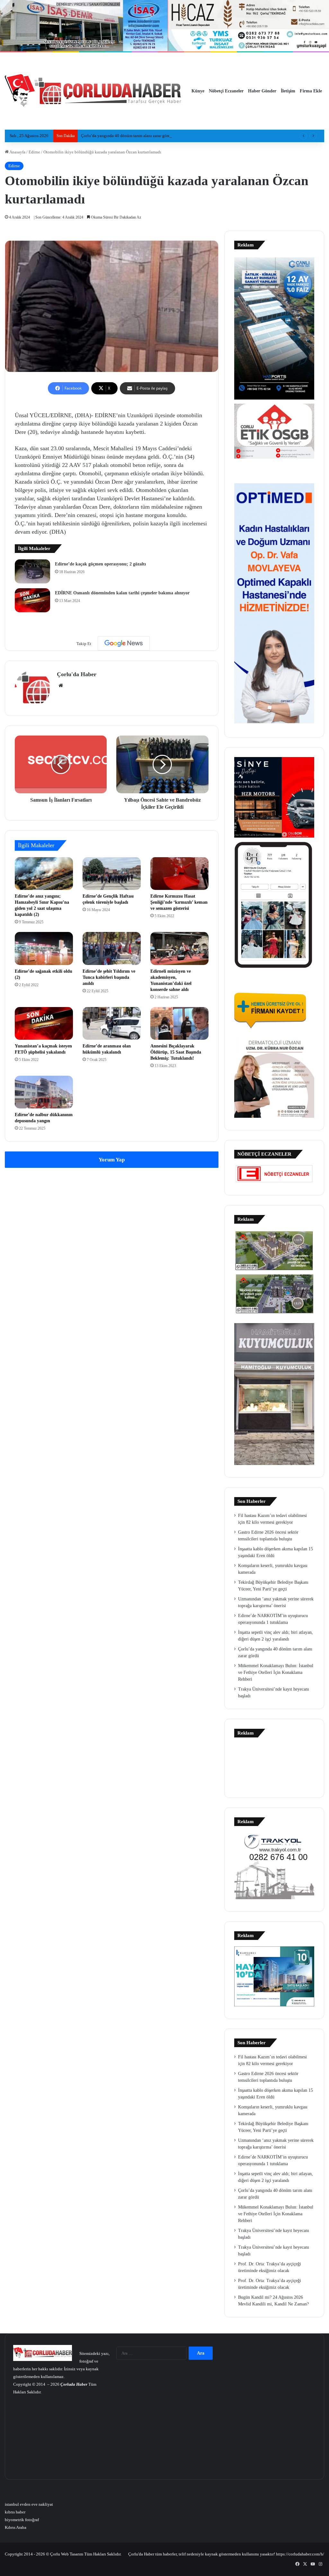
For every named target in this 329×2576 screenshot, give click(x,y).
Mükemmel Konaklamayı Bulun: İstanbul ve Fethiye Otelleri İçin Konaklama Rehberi (276, 1672)
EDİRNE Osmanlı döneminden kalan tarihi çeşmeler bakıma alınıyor (122, 593)
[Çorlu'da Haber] (93, 91)
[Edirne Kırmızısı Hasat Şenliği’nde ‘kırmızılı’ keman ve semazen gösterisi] (179, 874)
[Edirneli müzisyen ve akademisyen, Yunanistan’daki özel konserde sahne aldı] (179, 948)
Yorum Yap (112, 1160)
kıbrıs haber (15, 2512)
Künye (198, 91)
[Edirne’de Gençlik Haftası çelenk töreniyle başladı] (112, 874)
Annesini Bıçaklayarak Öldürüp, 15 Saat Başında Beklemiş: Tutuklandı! (176, 1052)
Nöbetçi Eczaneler (226, 91)
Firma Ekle (311, 91)
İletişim (288, 91)
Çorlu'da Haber (77, 674)
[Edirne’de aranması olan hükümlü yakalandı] (112, 1023)
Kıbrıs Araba (16, 2527)
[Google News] (124, 643)
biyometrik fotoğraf (22, 2520)
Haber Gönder (262, 91)
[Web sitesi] (61, 685)
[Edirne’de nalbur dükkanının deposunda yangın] (44, 1092)
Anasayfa (17, 152)
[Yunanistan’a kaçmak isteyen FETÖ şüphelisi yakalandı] (44, 1023)
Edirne (34, 152)
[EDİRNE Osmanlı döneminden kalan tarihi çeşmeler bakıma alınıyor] (32, 600)
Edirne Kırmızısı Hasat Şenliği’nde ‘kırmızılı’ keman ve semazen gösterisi (179, 902)
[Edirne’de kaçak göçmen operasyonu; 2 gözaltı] (32, 571)
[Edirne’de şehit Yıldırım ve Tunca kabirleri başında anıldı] (112, 948)
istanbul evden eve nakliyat (29, 2504)
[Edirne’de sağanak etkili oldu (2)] (44, 948)
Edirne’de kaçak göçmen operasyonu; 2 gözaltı (100, 564)
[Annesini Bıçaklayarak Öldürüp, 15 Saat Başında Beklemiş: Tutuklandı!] (179, 1023)
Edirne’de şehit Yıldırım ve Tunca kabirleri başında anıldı (109, 977)
